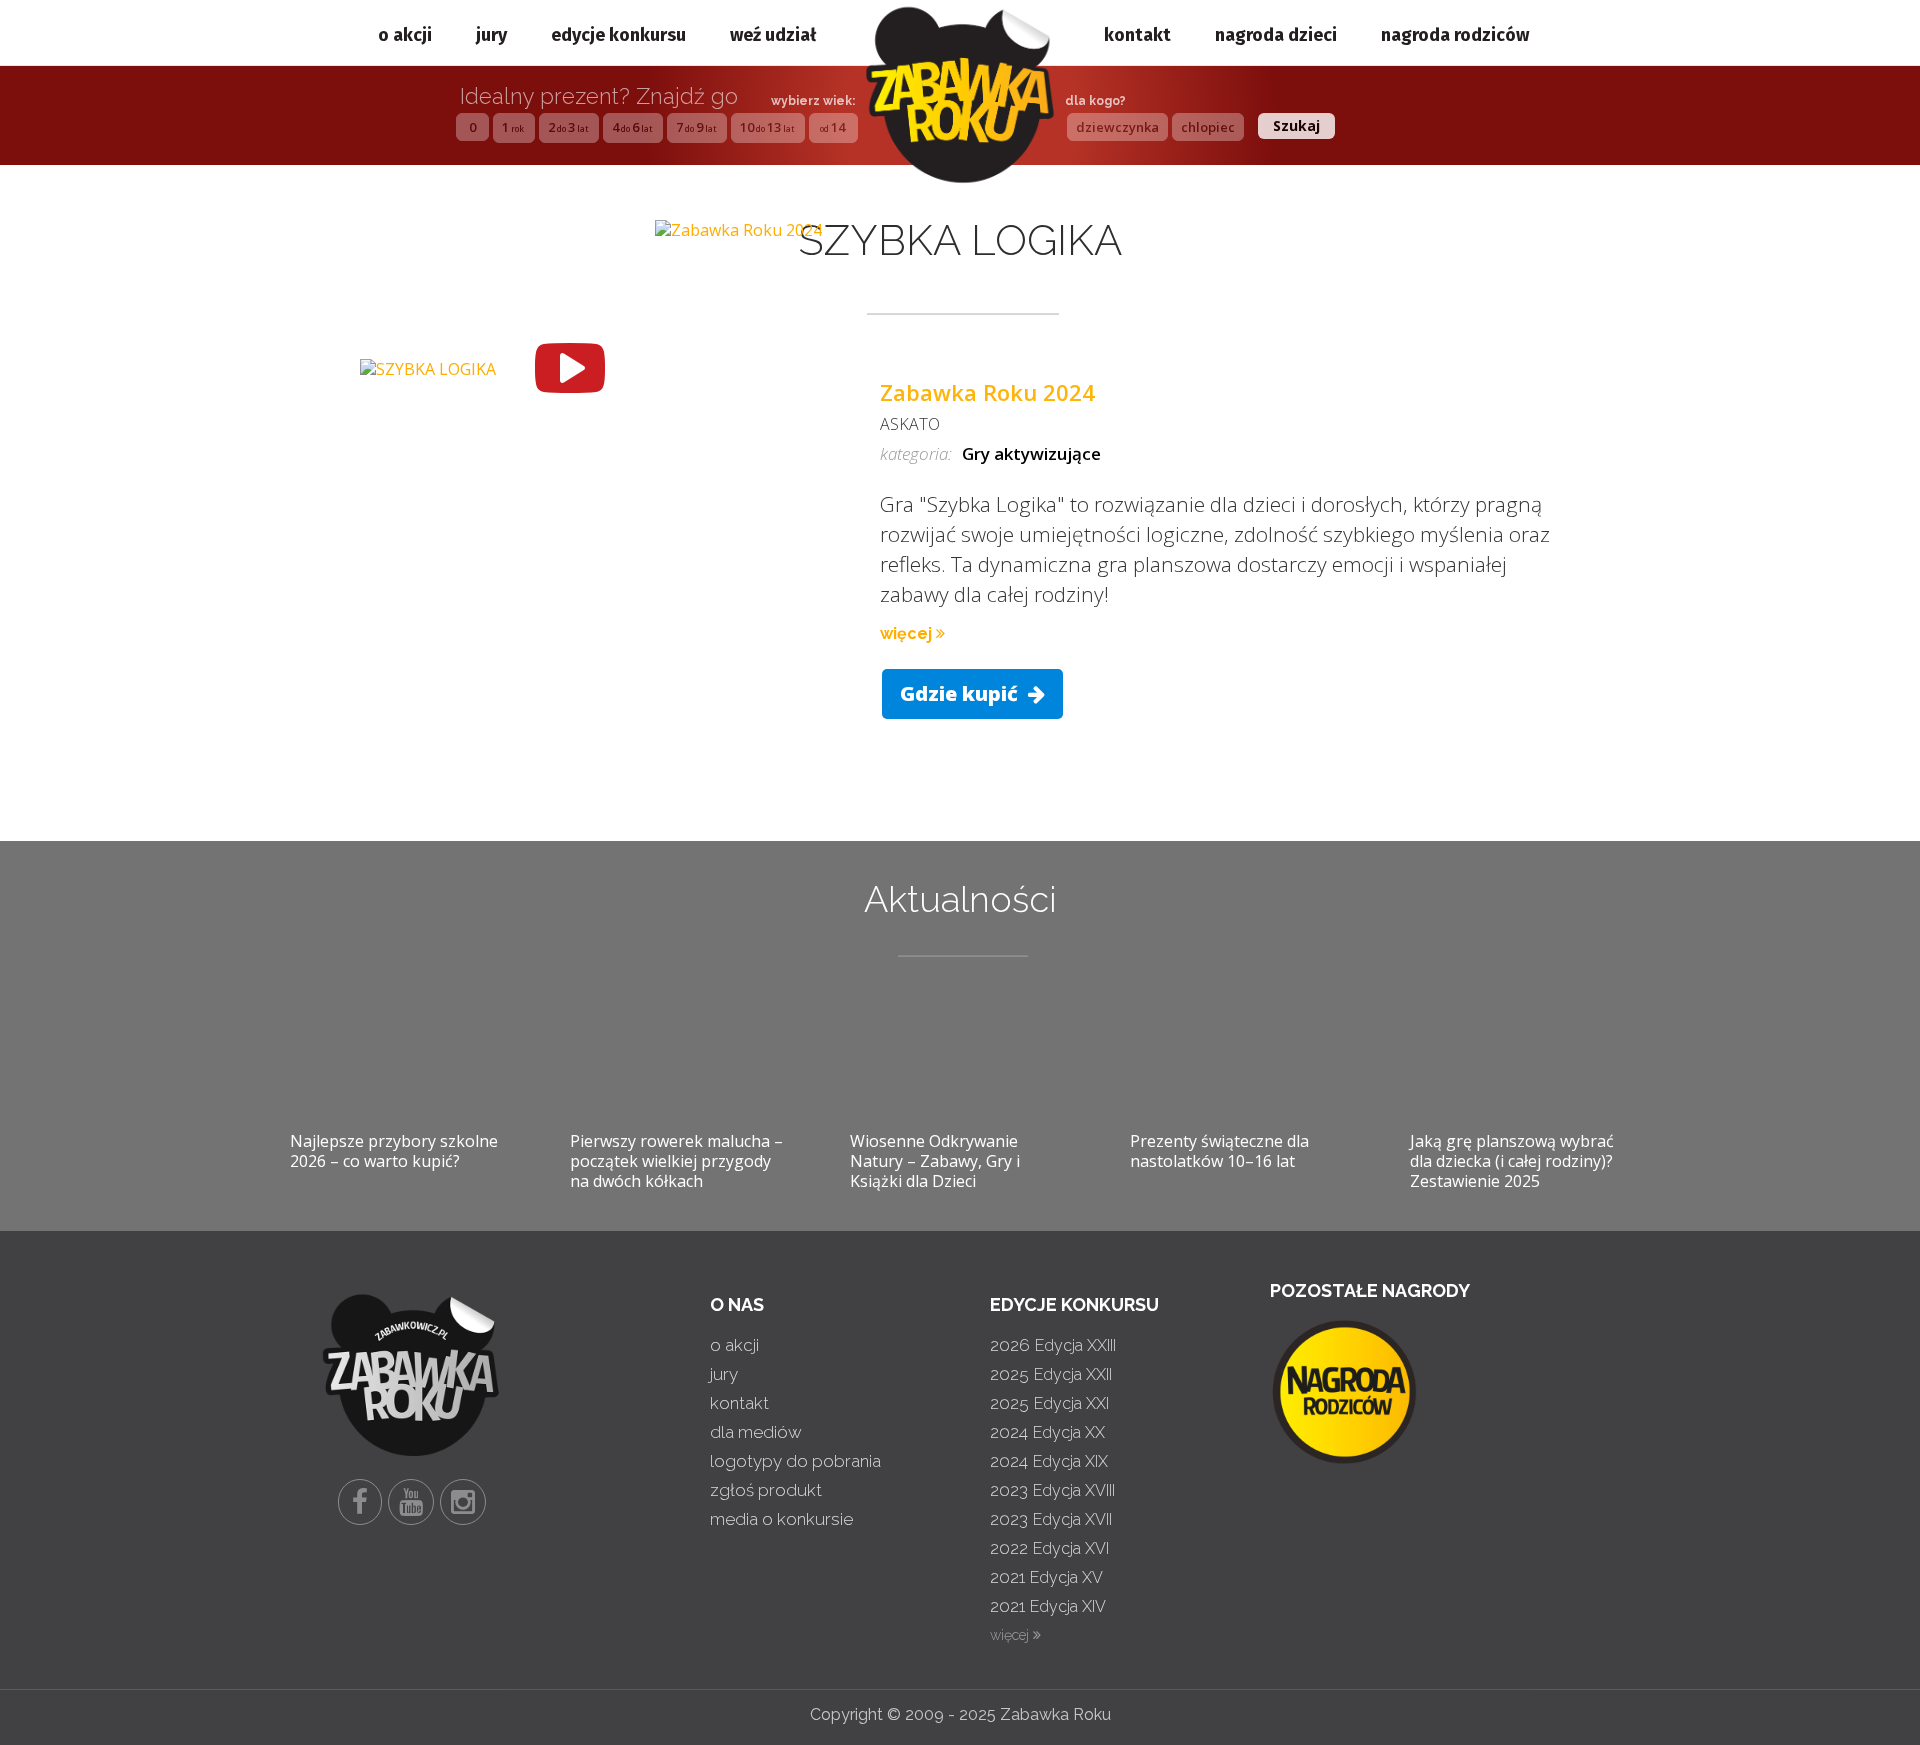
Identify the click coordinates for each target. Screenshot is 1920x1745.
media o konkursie (781, 1519)
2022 (1049, 1548)
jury (491, 35)
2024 (1047, 1432)
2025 (1051, 1374)
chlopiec (1208, 127)
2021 (1046, 1577)
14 (832, 127)
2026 (1053, 1345)
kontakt (1137, 35)
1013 (767, 127)
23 (568, 127)
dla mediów (756, 1432)
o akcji (405, 35)
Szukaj (1296, 125)
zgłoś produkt (766, 1490)
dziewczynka (1117, 127)
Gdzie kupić (961, 693)
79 (696, 127)
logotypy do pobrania (795, 1461)
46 (632, 127)
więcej (908, 633)
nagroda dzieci (1276, 35)
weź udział (773, 35)
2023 (1052, 1490)
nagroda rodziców (1455, 35)
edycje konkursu (618, 35)
